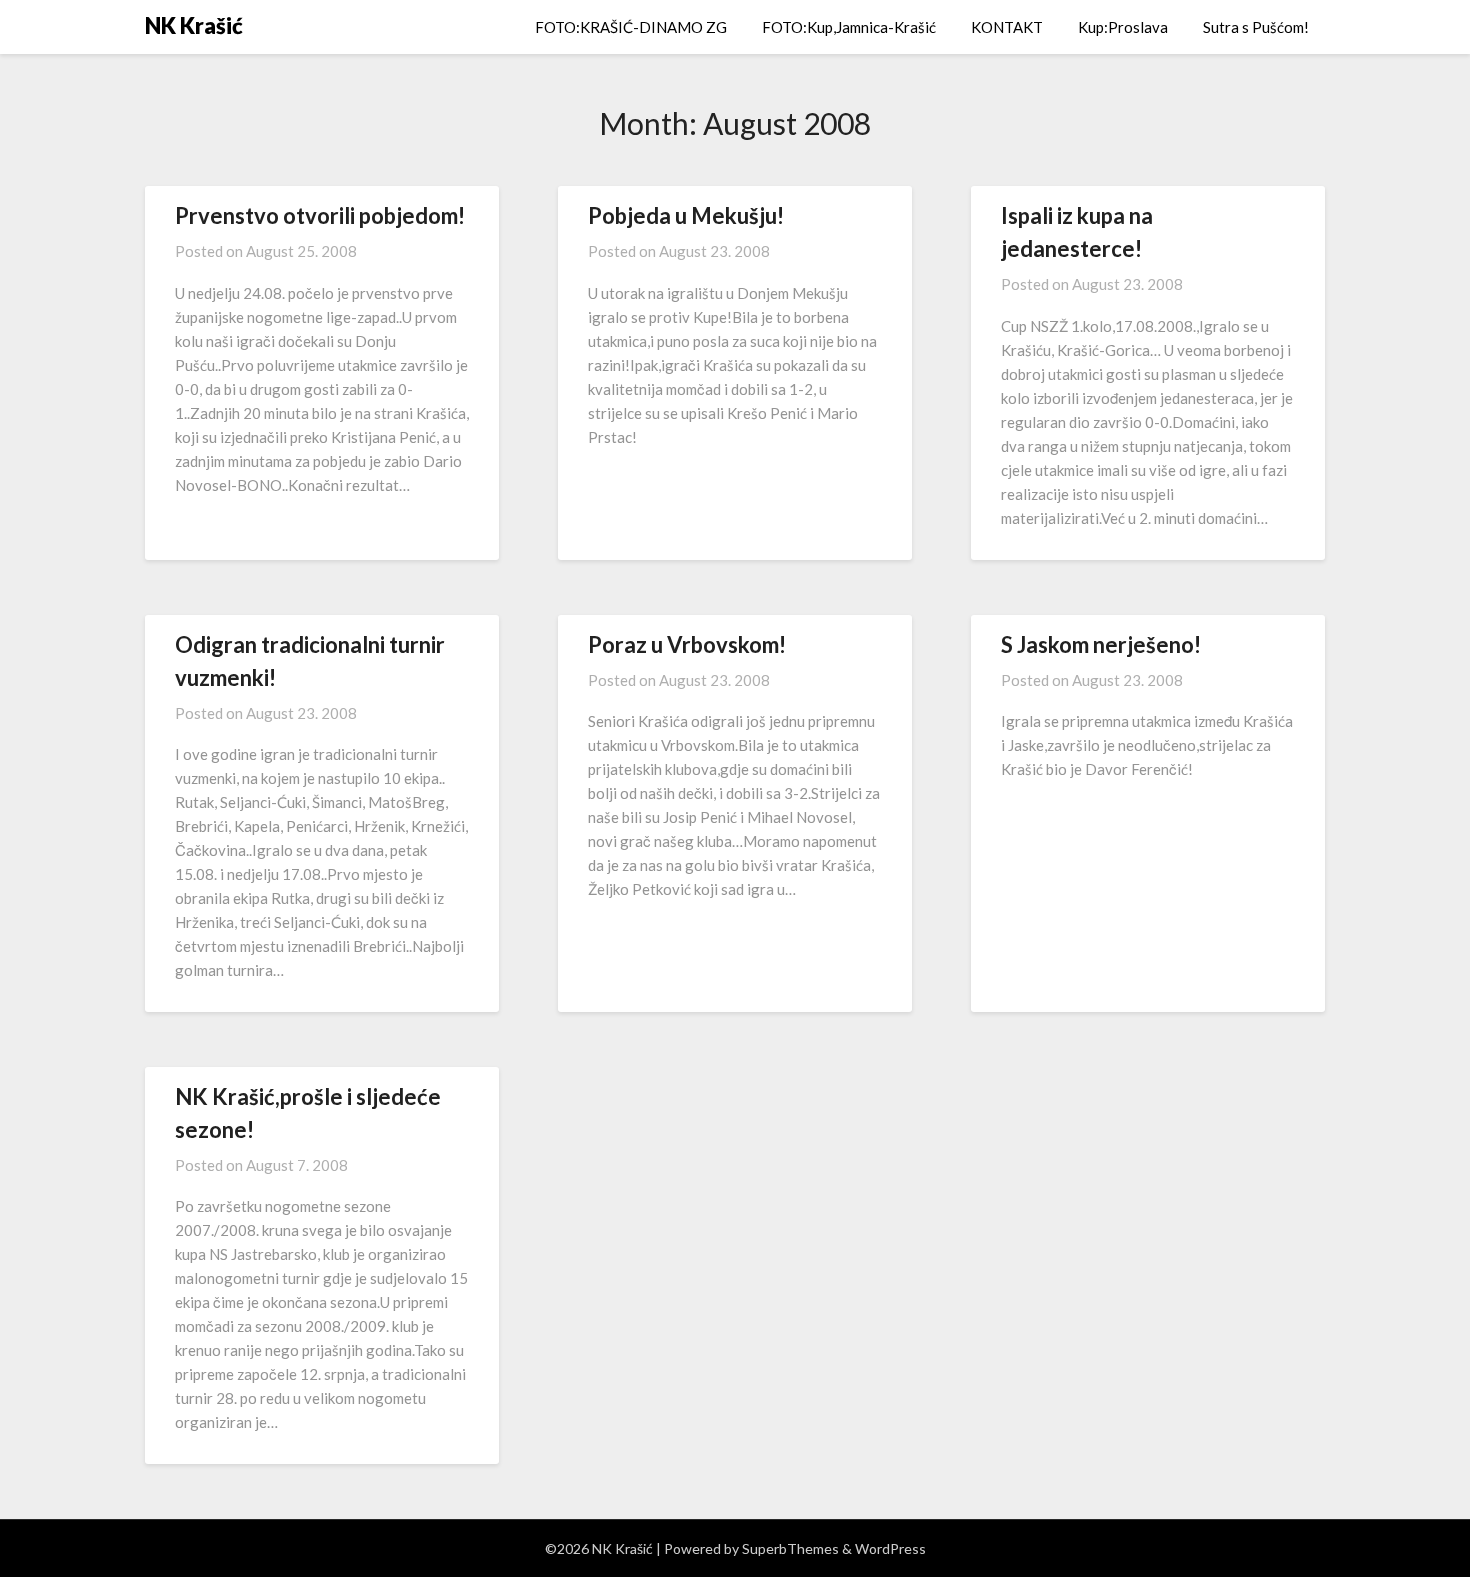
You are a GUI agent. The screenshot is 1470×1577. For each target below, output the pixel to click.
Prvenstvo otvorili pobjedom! (320, 215)
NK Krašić (194, 25)
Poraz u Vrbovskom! (687, 644)
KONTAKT (1007, 27)
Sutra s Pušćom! (1256, 27)
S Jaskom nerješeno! (1101, 644)
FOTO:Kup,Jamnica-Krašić (849, 27)
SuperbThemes (790, 1548)
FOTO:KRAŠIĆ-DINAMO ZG (631, 27)
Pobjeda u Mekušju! (686, 215)
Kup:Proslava (1123, 27)
